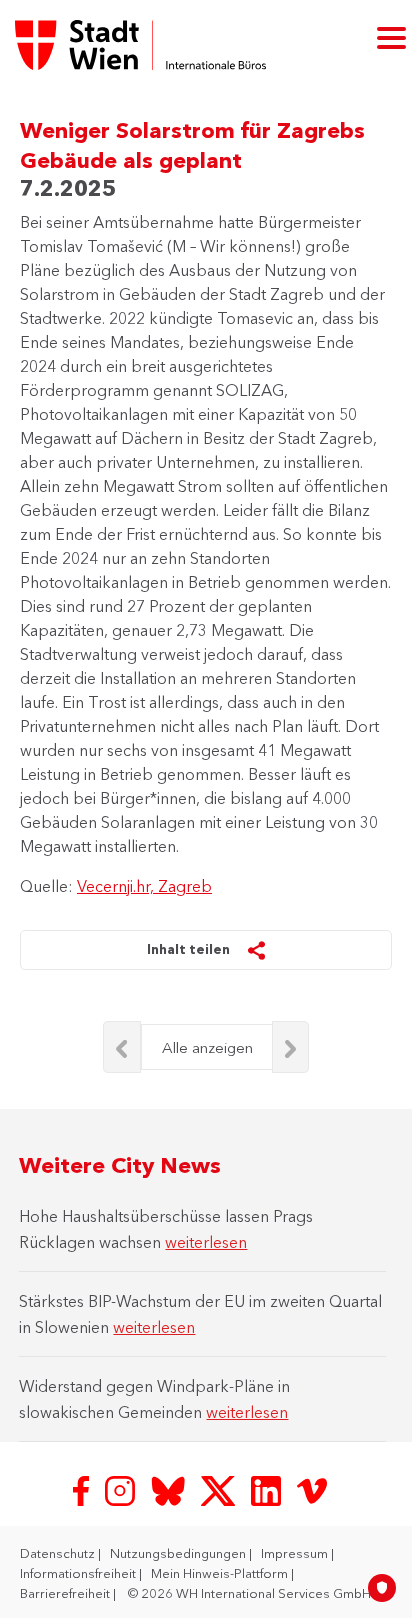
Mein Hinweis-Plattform (221, 1573)
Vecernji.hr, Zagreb (144, 886)
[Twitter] (220, 1489)
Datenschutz (59, 1553)
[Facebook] (83, 1489)
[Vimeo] (312, 1489)
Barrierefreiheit (66, 1593)
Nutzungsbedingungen (179, 1553)
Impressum (296, 1553)
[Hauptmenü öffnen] (391, 36)
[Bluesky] (170, 1489)
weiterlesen (206, 1242)
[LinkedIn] (268, 1489)
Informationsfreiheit (79, 1573)
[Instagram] (122, 1489)
